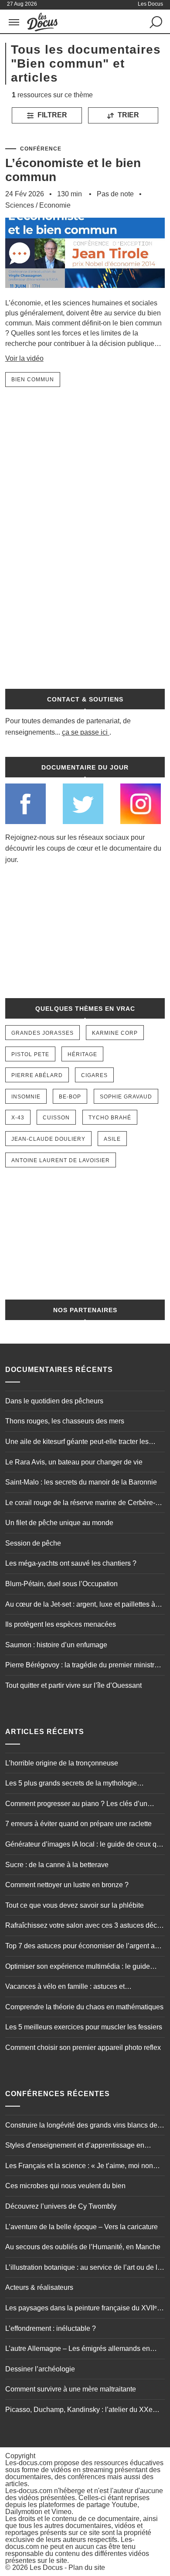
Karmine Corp (115, 1033)
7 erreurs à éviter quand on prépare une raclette (78, 1824)
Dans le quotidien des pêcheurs (54, 1401)
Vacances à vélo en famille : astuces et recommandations (65, 1988)
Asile (112, 1139)
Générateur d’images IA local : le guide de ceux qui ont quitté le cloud (84, 1845)
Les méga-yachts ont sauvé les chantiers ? (71, 1563)
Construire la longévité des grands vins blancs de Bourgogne (81, 2126)
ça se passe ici (85, 732)
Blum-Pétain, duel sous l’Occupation (61, 1584)
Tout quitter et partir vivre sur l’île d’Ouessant (73, 1685)
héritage (82, 1054)
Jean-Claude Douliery (48, 1139)
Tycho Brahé (110, 1118)
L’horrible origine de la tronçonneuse (62, 1763)
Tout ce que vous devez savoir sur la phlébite (75, 1905)
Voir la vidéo (24, 358)
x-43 (18, 1118)
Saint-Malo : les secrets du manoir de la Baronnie (81, 1482)
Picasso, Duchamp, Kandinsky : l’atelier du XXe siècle (79, 2411)
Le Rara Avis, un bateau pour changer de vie (74, 1462)
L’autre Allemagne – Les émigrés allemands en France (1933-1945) (78, 2350)
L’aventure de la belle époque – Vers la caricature (82, 2227)
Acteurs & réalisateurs (39, 2287)
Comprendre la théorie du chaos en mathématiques (84, 2007)
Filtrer (51, 115)
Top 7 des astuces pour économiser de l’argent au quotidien (82, 1947)
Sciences (20, 205)
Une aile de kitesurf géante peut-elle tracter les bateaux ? (77, 1443)
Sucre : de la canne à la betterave (57, 1865)
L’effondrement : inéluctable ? (51, 2328)
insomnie (26, 1097)
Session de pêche (33, 1543)
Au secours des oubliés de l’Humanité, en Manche (83, 2247)
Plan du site (87, 2567)
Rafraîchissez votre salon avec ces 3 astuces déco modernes (83, 1926)
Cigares (94, 1075)
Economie (55, 205)
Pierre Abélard (37, 1075)
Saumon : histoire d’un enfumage (56, 1645)
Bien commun (33, 380)
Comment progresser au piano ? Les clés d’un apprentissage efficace (76, 1805)
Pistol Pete (30, 1054)
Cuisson (56, 1118)
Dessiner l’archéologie (40, 2369)
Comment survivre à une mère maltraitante (71, 2389)
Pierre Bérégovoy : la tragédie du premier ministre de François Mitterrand (82, 1666)
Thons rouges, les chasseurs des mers (65, 1421)
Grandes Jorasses (42, 1033)
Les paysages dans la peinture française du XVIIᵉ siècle (81, 2309)
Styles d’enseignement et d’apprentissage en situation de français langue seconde (75, 2146)
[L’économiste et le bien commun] (85, 294)
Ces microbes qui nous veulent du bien (65, 2186)
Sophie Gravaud (126, 1097)
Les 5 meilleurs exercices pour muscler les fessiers (84, 2027)
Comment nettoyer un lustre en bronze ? (67, 1885)
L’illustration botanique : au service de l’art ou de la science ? (83, 2268)
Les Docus (46, 2567)
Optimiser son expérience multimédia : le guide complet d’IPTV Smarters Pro (78, 1967)
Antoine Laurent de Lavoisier (61, 1160)
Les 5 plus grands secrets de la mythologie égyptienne (71, 1784)
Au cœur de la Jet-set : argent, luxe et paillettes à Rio (80, 1605)
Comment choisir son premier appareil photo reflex (83, 2047)
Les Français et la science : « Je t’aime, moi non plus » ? (79, 2167)
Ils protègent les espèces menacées (61, 1624)
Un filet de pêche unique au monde (59, 1523)
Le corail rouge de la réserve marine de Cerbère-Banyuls (80, 1504)
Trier (127, 115)
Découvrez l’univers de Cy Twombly (61, 2206)
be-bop (70, 1097)
